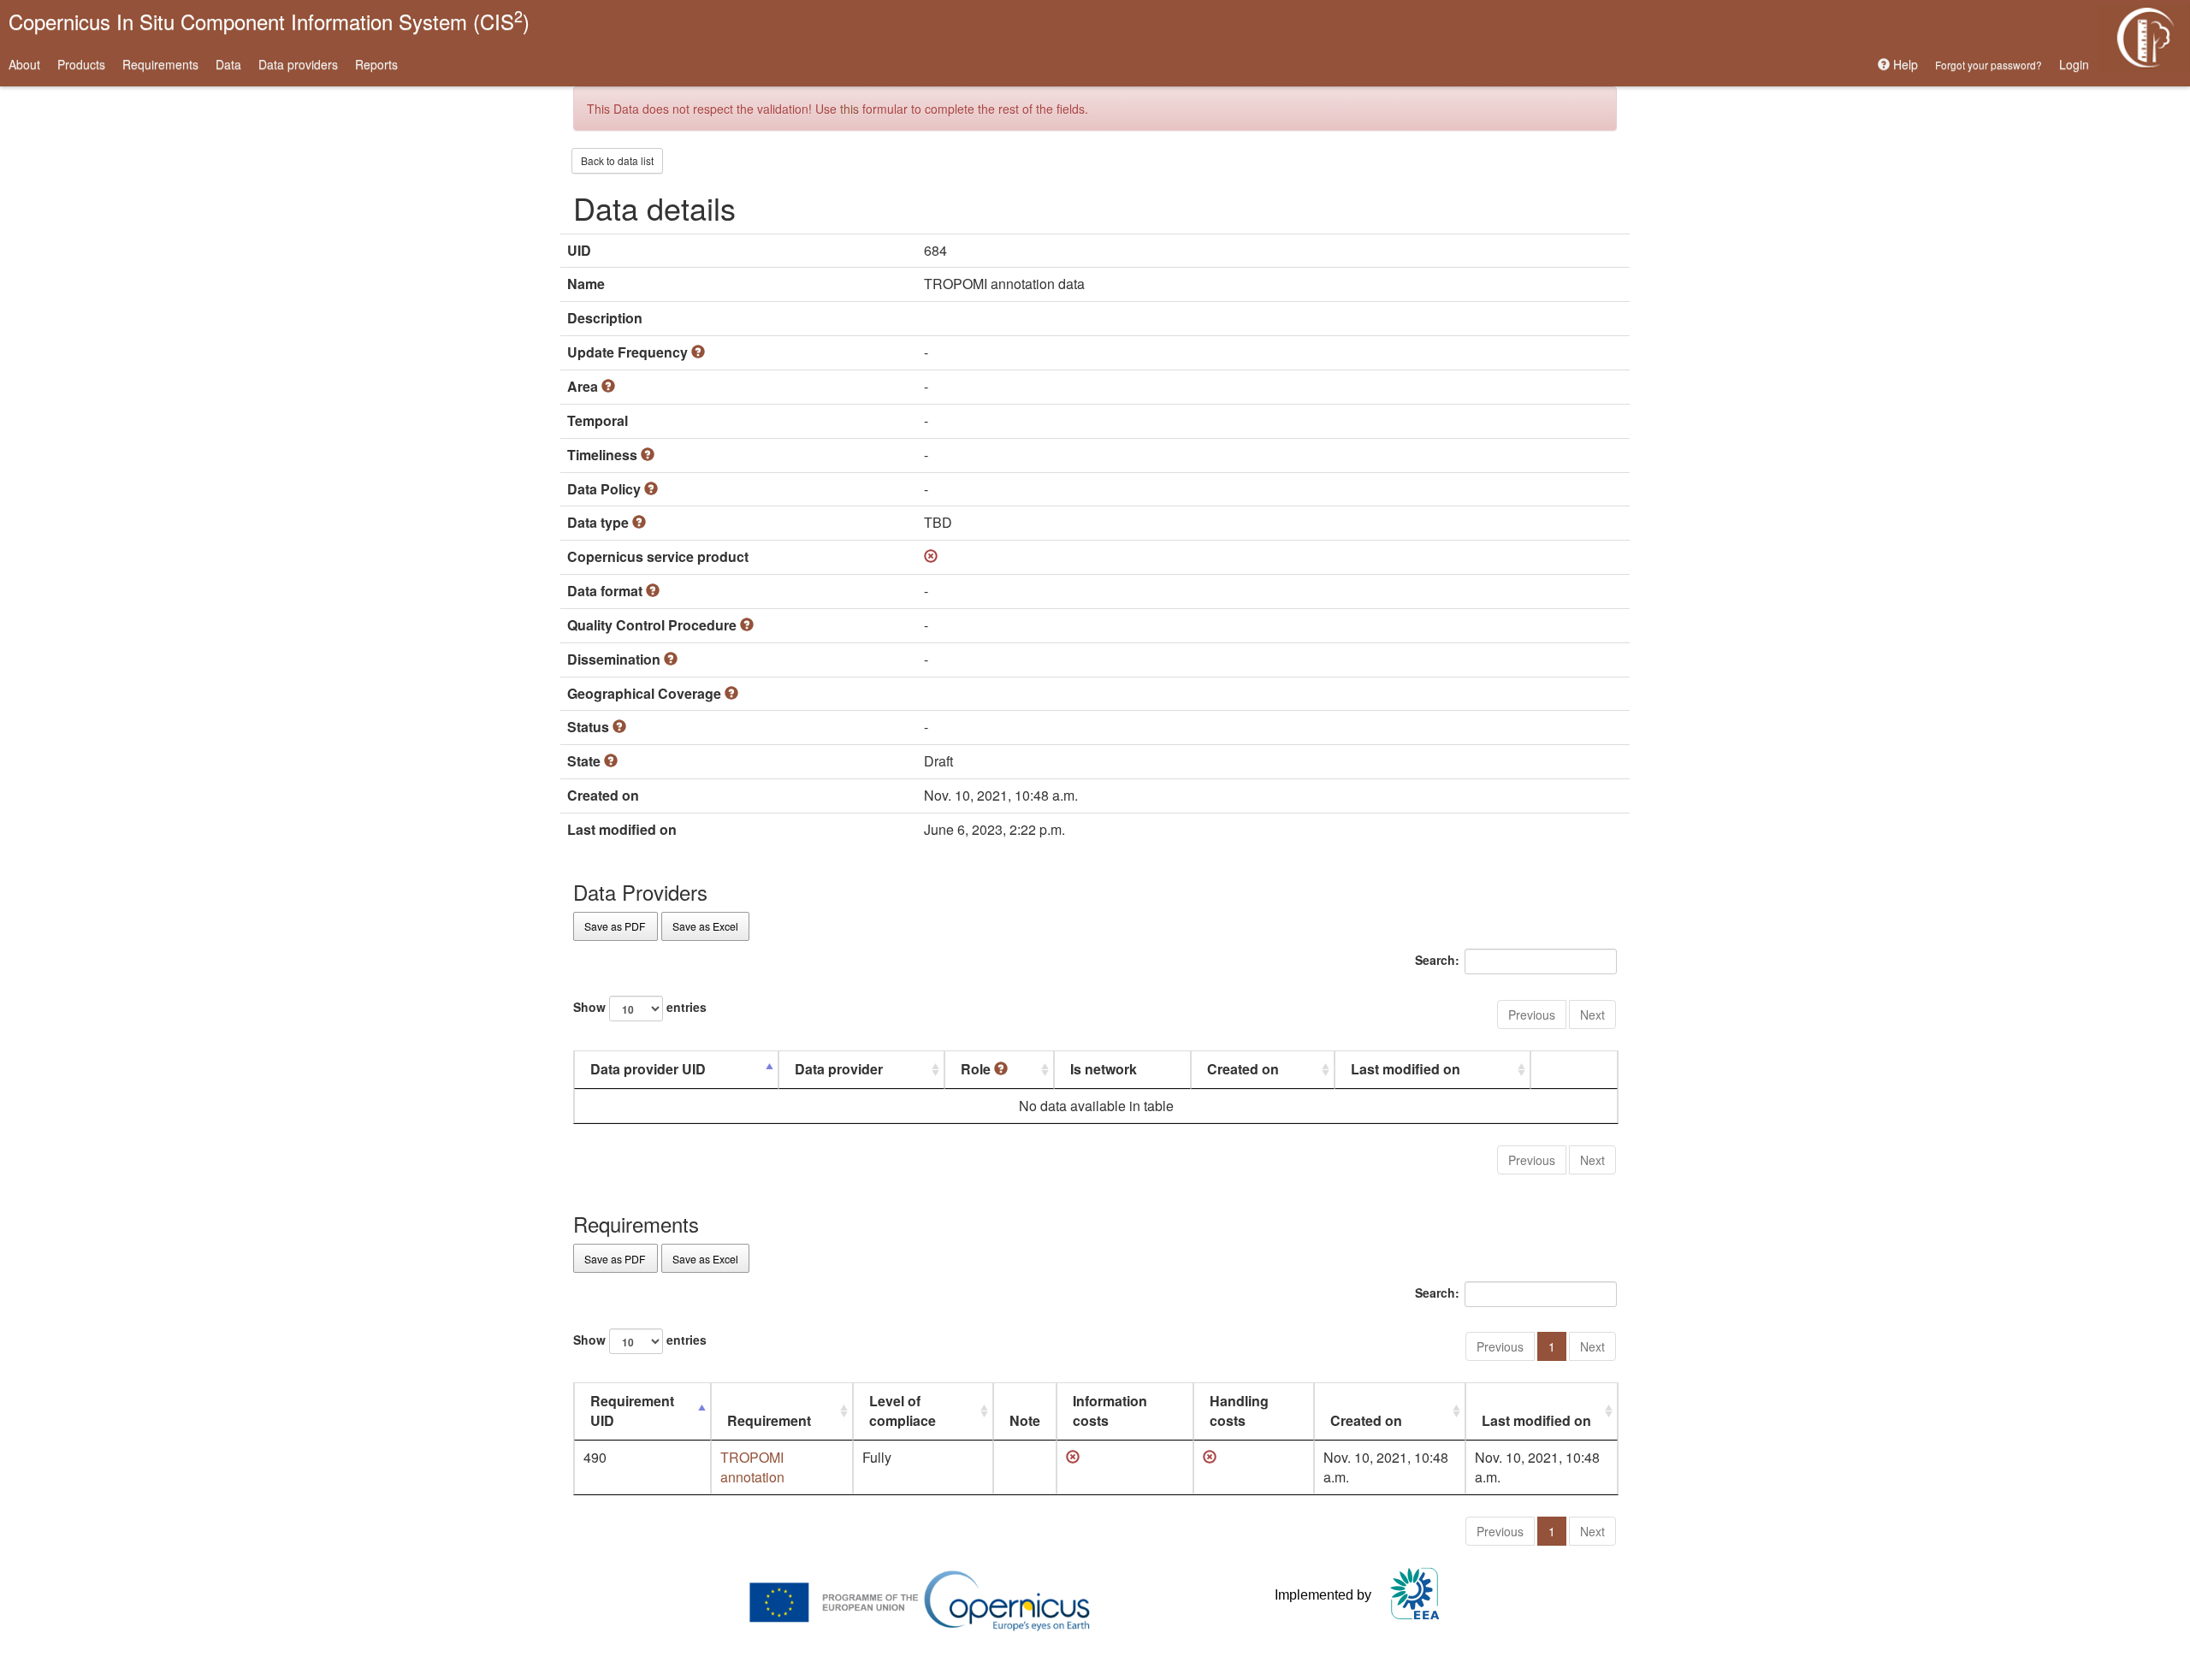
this (849, 109)
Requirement (769, 1420)
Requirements (160, 64)
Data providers (298, 64)
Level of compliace (903, 1411)
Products (81, 64)
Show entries (640, 1007)
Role (977, 1069)
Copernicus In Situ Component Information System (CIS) (269, 20)
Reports (376, 64)
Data (228, 64)
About (24, 64)
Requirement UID (632, 1411)
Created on (1243, 1069)
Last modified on (1406, 1069)
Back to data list (617, 160)
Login (2074, 64)
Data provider (839, 1069)
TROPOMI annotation (752, 1467)
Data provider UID (648, 1069)
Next (1592, 1015)
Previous (1532, 1015)
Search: (1437, 960)
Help (1904, 64)
